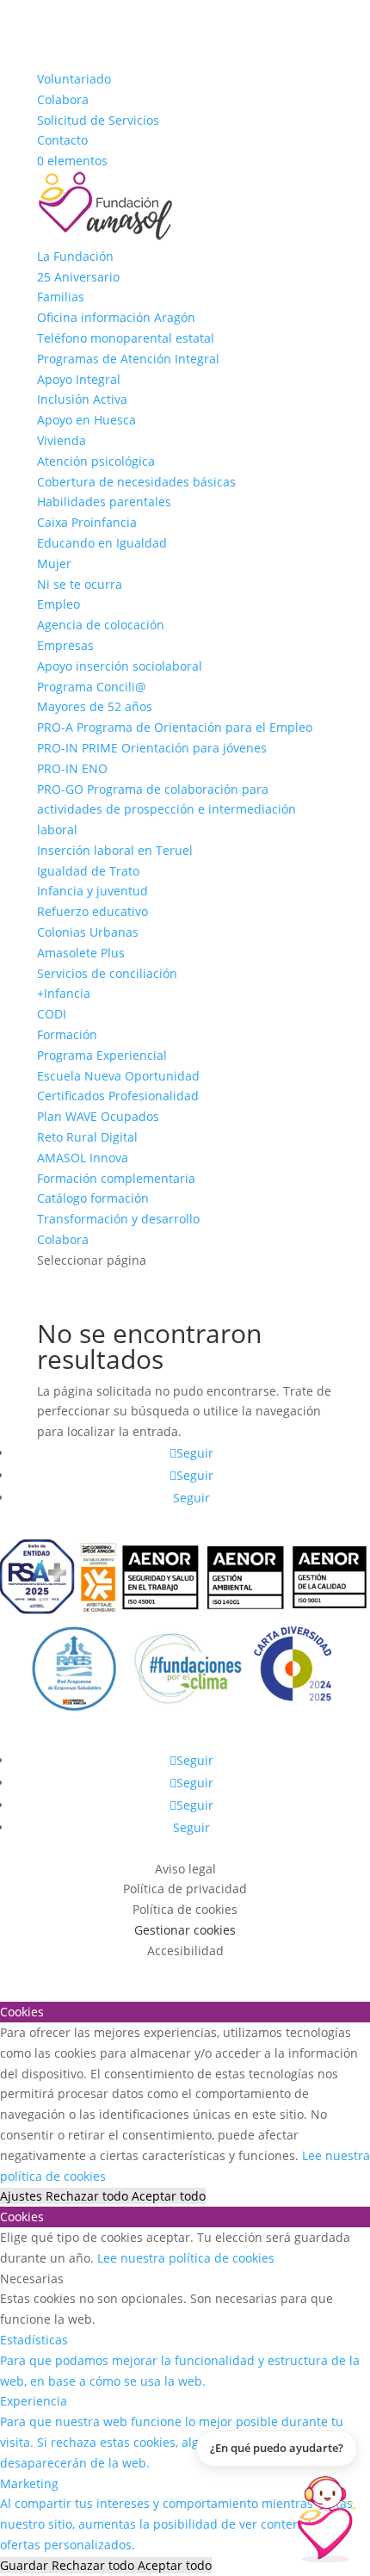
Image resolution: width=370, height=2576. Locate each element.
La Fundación (75, 256)
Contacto (62, 140)
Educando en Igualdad (102, 543)
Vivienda (62, 440)
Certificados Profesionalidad (118, 1096)
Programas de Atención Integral (128, 359)
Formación (67, 1034)
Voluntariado (74, 79)
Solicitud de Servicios (98, 120)
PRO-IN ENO (72, 768)
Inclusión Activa (82, 399)
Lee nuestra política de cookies (186, 2258)
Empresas (65, 645)
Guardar (26, 2565)
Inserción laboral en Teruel (115, 850)
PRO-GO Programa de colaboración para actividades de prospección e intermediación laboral (166, 810)
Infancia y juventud (92, 891)
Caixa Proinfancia (87, 522)
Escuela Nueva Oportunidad (118, 1076)
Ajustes (23, 2196)
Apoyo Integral (79, 379)
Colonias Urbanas (88, 932)
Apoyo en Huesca (86, 420)
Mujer (54, 563)
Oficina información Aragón (116, 317)
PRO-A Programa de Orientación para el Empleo (175, 727)
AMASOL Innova (83, 1158)
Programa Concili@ (92, 687)
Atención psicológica (96, 461)
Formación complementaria (116, 1178)
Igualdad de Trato (88, 871)
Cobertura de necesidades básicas (136, 482)
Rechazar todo (89, 2196)
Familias (61, 297)
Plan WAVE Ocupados (98, 1116)
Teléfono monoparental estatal (126, 338)
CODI (52, 1014)
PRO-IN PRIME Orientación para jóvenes (152, 748)
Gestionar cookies (185, 1930)
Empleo (59, 604)
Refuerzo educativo (92, 911)
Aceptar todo (169, 2196)
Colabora (63, 99)
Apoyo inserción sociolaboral (120, 666)
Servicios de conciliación (107, 973)
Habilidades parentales (104, 502)
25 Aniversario (78, 277)
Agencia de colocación (101, 625)
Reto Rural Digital (87, 1137)
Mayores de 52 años (95, 706)
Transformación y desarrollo (118, 1219)
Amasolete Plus (81, 953)
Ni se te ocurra (80, 584)
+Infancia (64, 993)
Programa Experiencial (102, 1055)
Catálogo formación (93, 1198)
